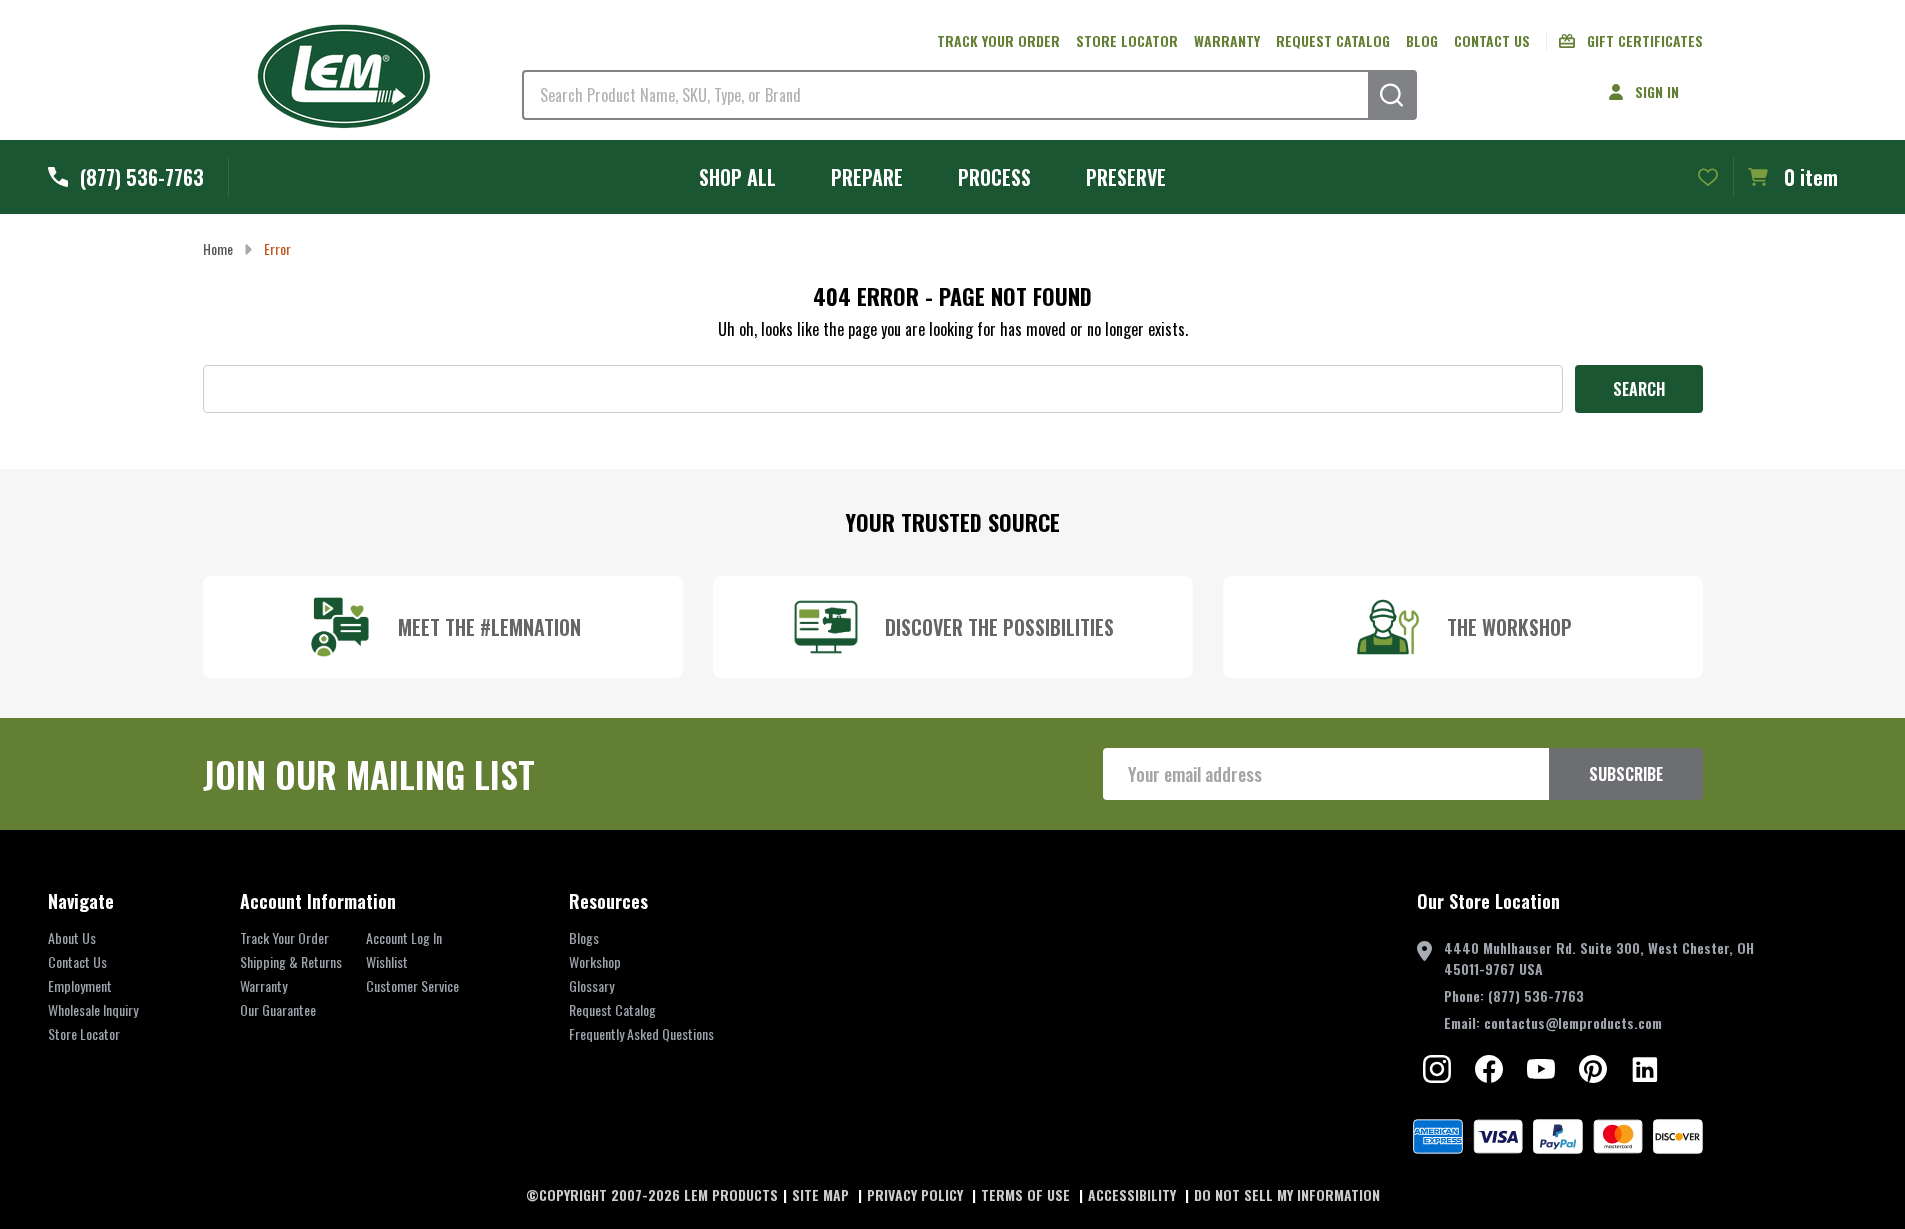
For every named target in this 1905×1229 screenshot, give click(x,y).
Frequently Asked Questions (641, 1033)
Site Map (822, 1194)
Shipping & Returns (291, 961)
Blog (1422, 40)
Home (218, 248)
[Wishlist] (1708, 177)
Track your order (998, 40)
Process (994, 177)
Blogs (584, 937)
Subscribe (1626, 774)
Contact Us (1492, 40)
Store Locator (1127, 40)
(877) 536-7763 (1536, 995)
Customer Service (412, 985)
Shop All (737, 177)
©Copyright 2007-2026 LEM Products (652, 1194)
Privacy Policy (917, 1194)
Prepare (867, 177)
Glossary (591, 985)
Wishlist (387, 961)
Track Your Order (284, 937)
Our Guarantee (278, 1009)
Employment (80, 985)
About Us (72, 937)
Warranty (1227, 40)
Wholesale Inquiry (93, 1009)
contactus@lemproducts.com (1573, 1022)
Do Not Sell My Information (1287, 1194)
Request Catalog (1333, 40)
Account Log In (404, 937)
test (1437, 1069)
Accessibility (1134, 1194)
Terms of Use (1027, 1194)
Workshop (595, 961)
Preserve (1126, 177)
